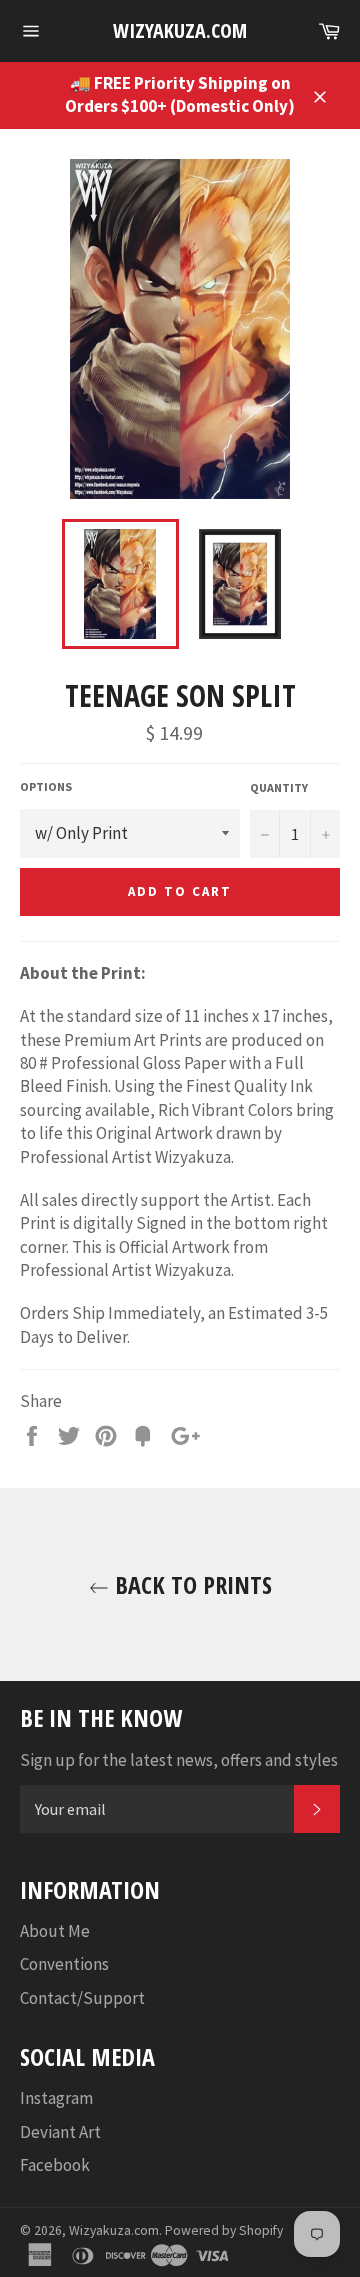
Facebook (55, 2165)
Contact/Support (82, 1998)
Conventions (64, 1964)
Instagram (56, 2098)
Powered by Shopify (224, 2230)
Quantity (279, 787)
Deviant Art (60, 2132)
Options (46, 786)
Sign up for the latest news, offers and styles (179, 1760)
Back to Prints (190, 1584)
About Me (55, 1931)
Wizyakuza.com (180, 30)
